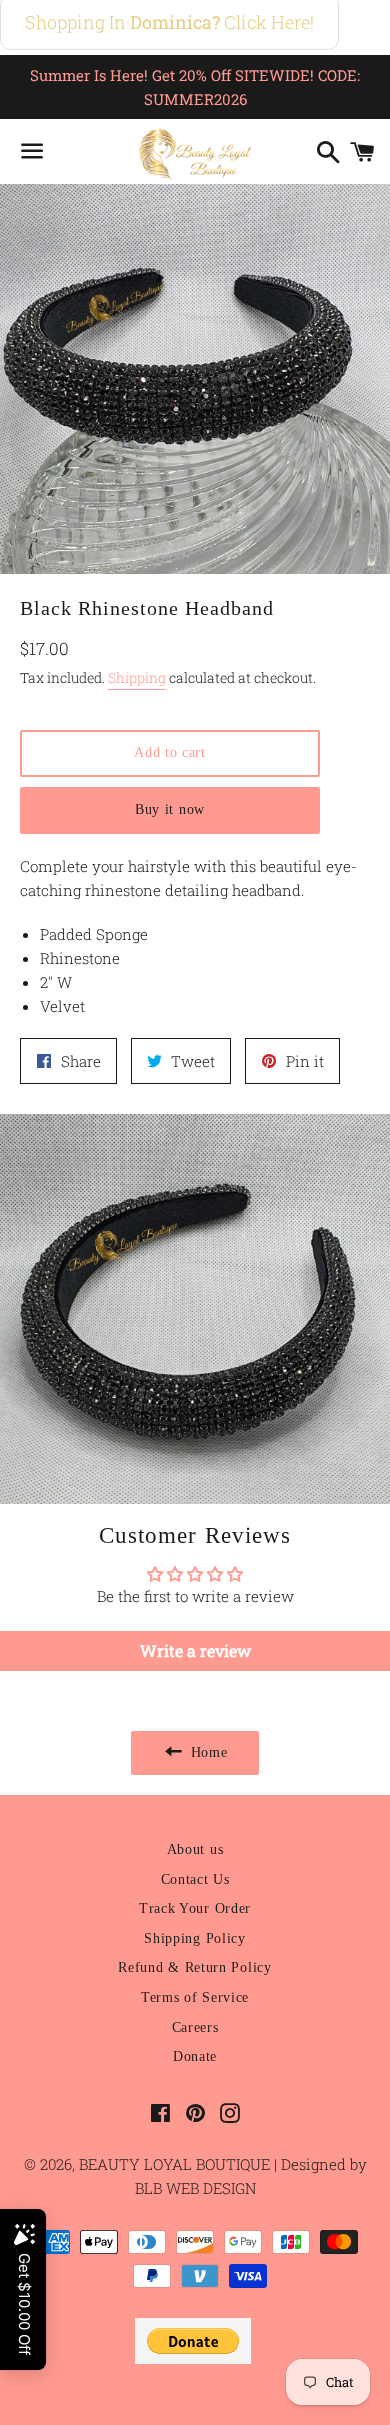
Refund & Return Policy (194, 1967)
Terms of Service (195, 1997)
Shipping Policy (195, 1938)
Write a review (195, 1650)
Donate (195, 2056)
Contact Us (195, 1879)
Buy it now (170, 809)
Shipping (137, 677)
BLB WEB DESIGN (195, 2188)
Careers (195, 2027)
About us (195, 1849)
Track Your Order (195, 1908)
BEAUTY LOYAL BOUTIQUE (176, 2164)
